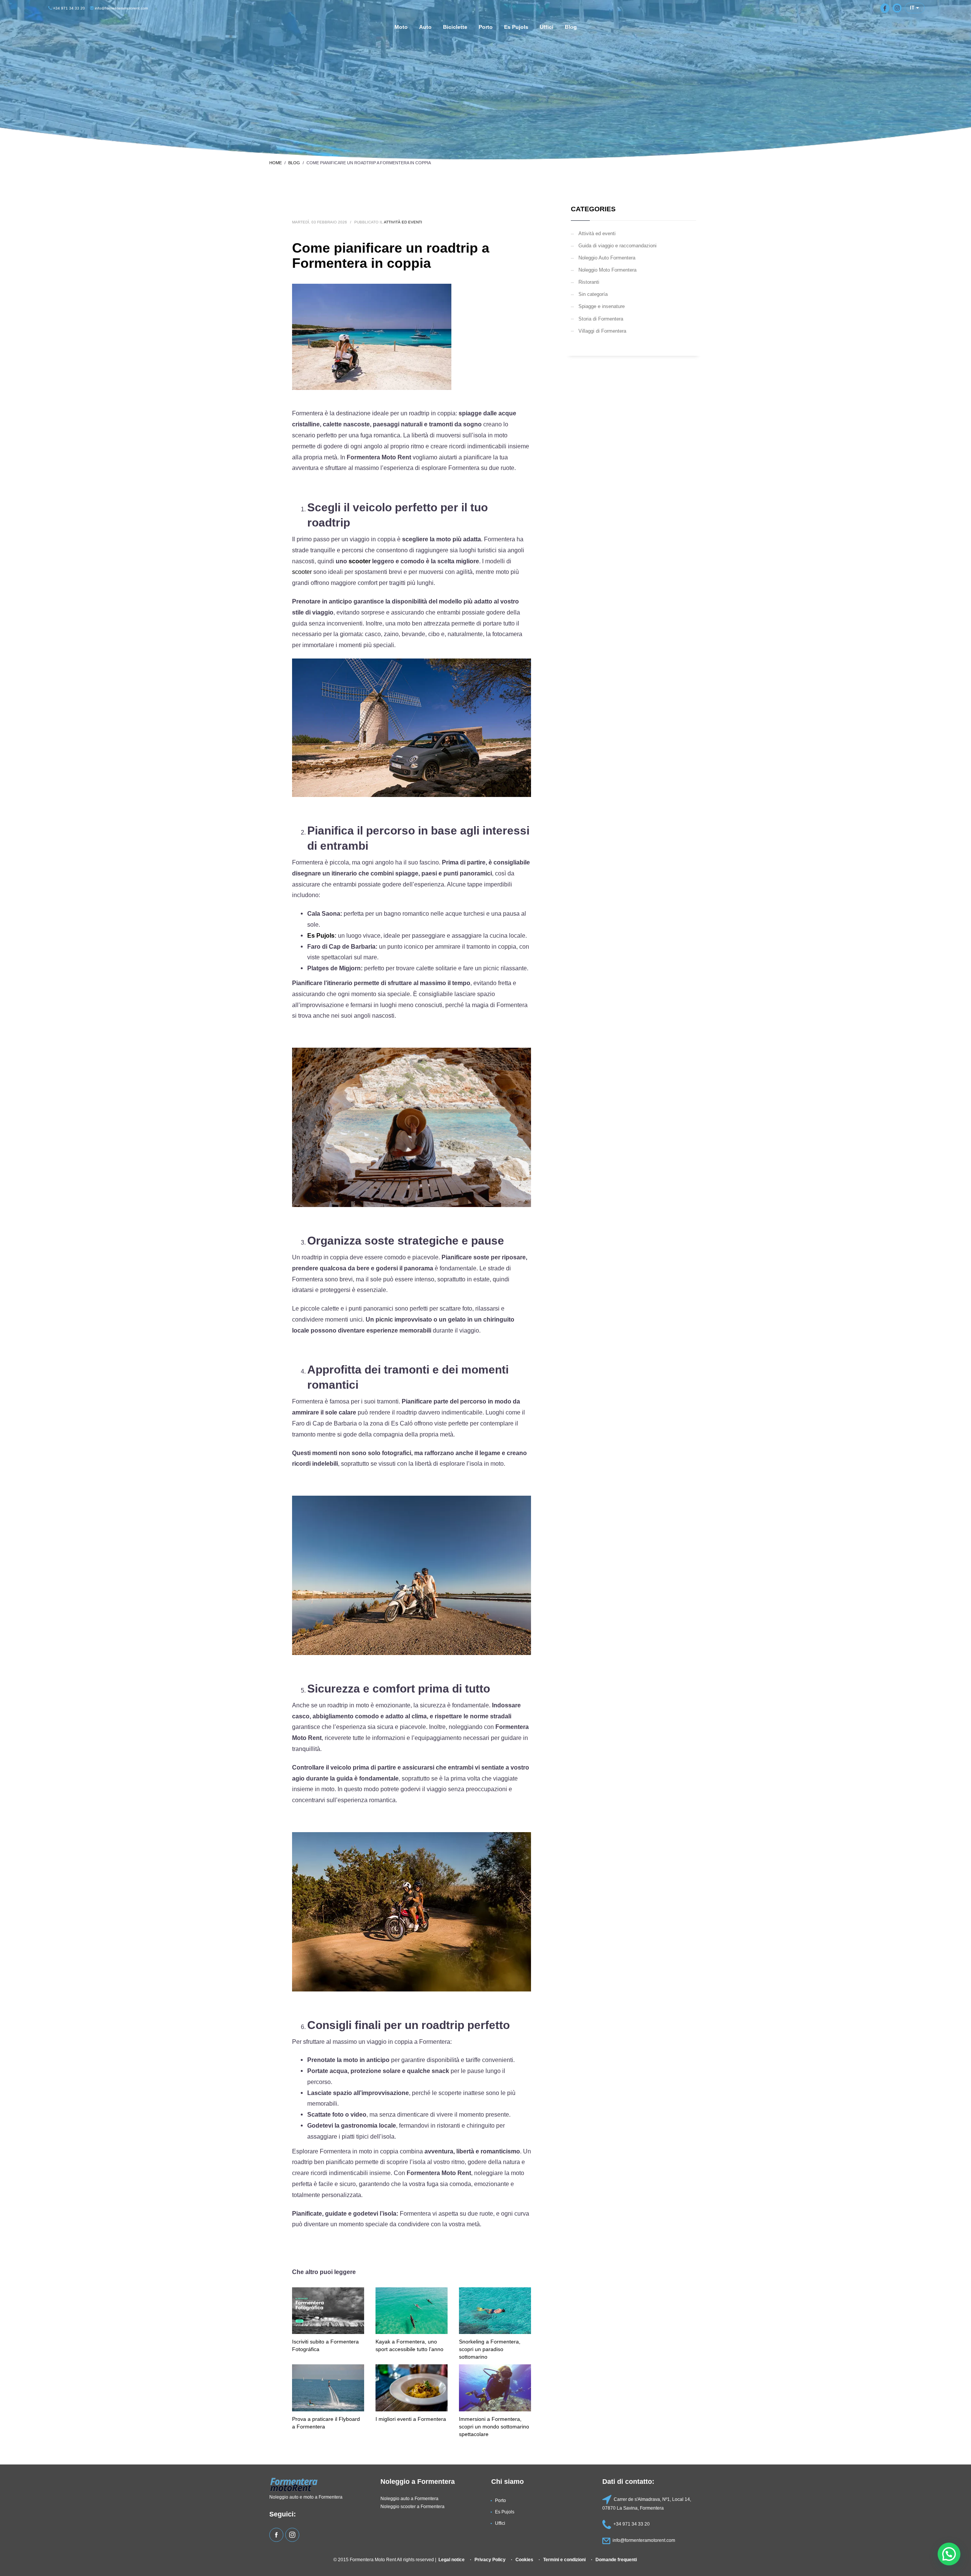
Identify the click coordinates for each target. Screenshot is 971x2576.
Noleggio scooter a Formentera (412, 2506)
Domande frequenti (616, 2559)
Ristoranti (589, 282)
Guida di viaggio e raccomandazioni (617, 245)
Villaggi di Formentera (602, 331)
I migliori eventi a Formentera (411, 2419)
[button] (949, 2554)
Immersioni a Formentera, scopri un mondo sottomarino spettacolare (494, 2427)
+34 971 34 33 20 (68, 8)
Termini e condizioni (564, 2559)
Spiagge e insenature (602, 306)
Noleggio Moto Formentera (607, 270)
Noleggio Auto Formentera (607, 258)
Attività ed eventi (403, 222)
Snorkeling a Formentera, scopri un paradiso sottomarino (490, 2349)
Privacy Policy (490, 2559)
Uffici (500, 2523)
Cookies (524, 2559)
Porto (500, 2500)
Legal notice (452, 2559)
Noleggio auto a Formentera (409, 2498)
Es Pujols (321, 936)
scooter (360, 561)
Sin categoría (593, 294)
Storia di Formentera (601, 319)
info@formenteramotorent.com (121, 8)
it (913, 8)
